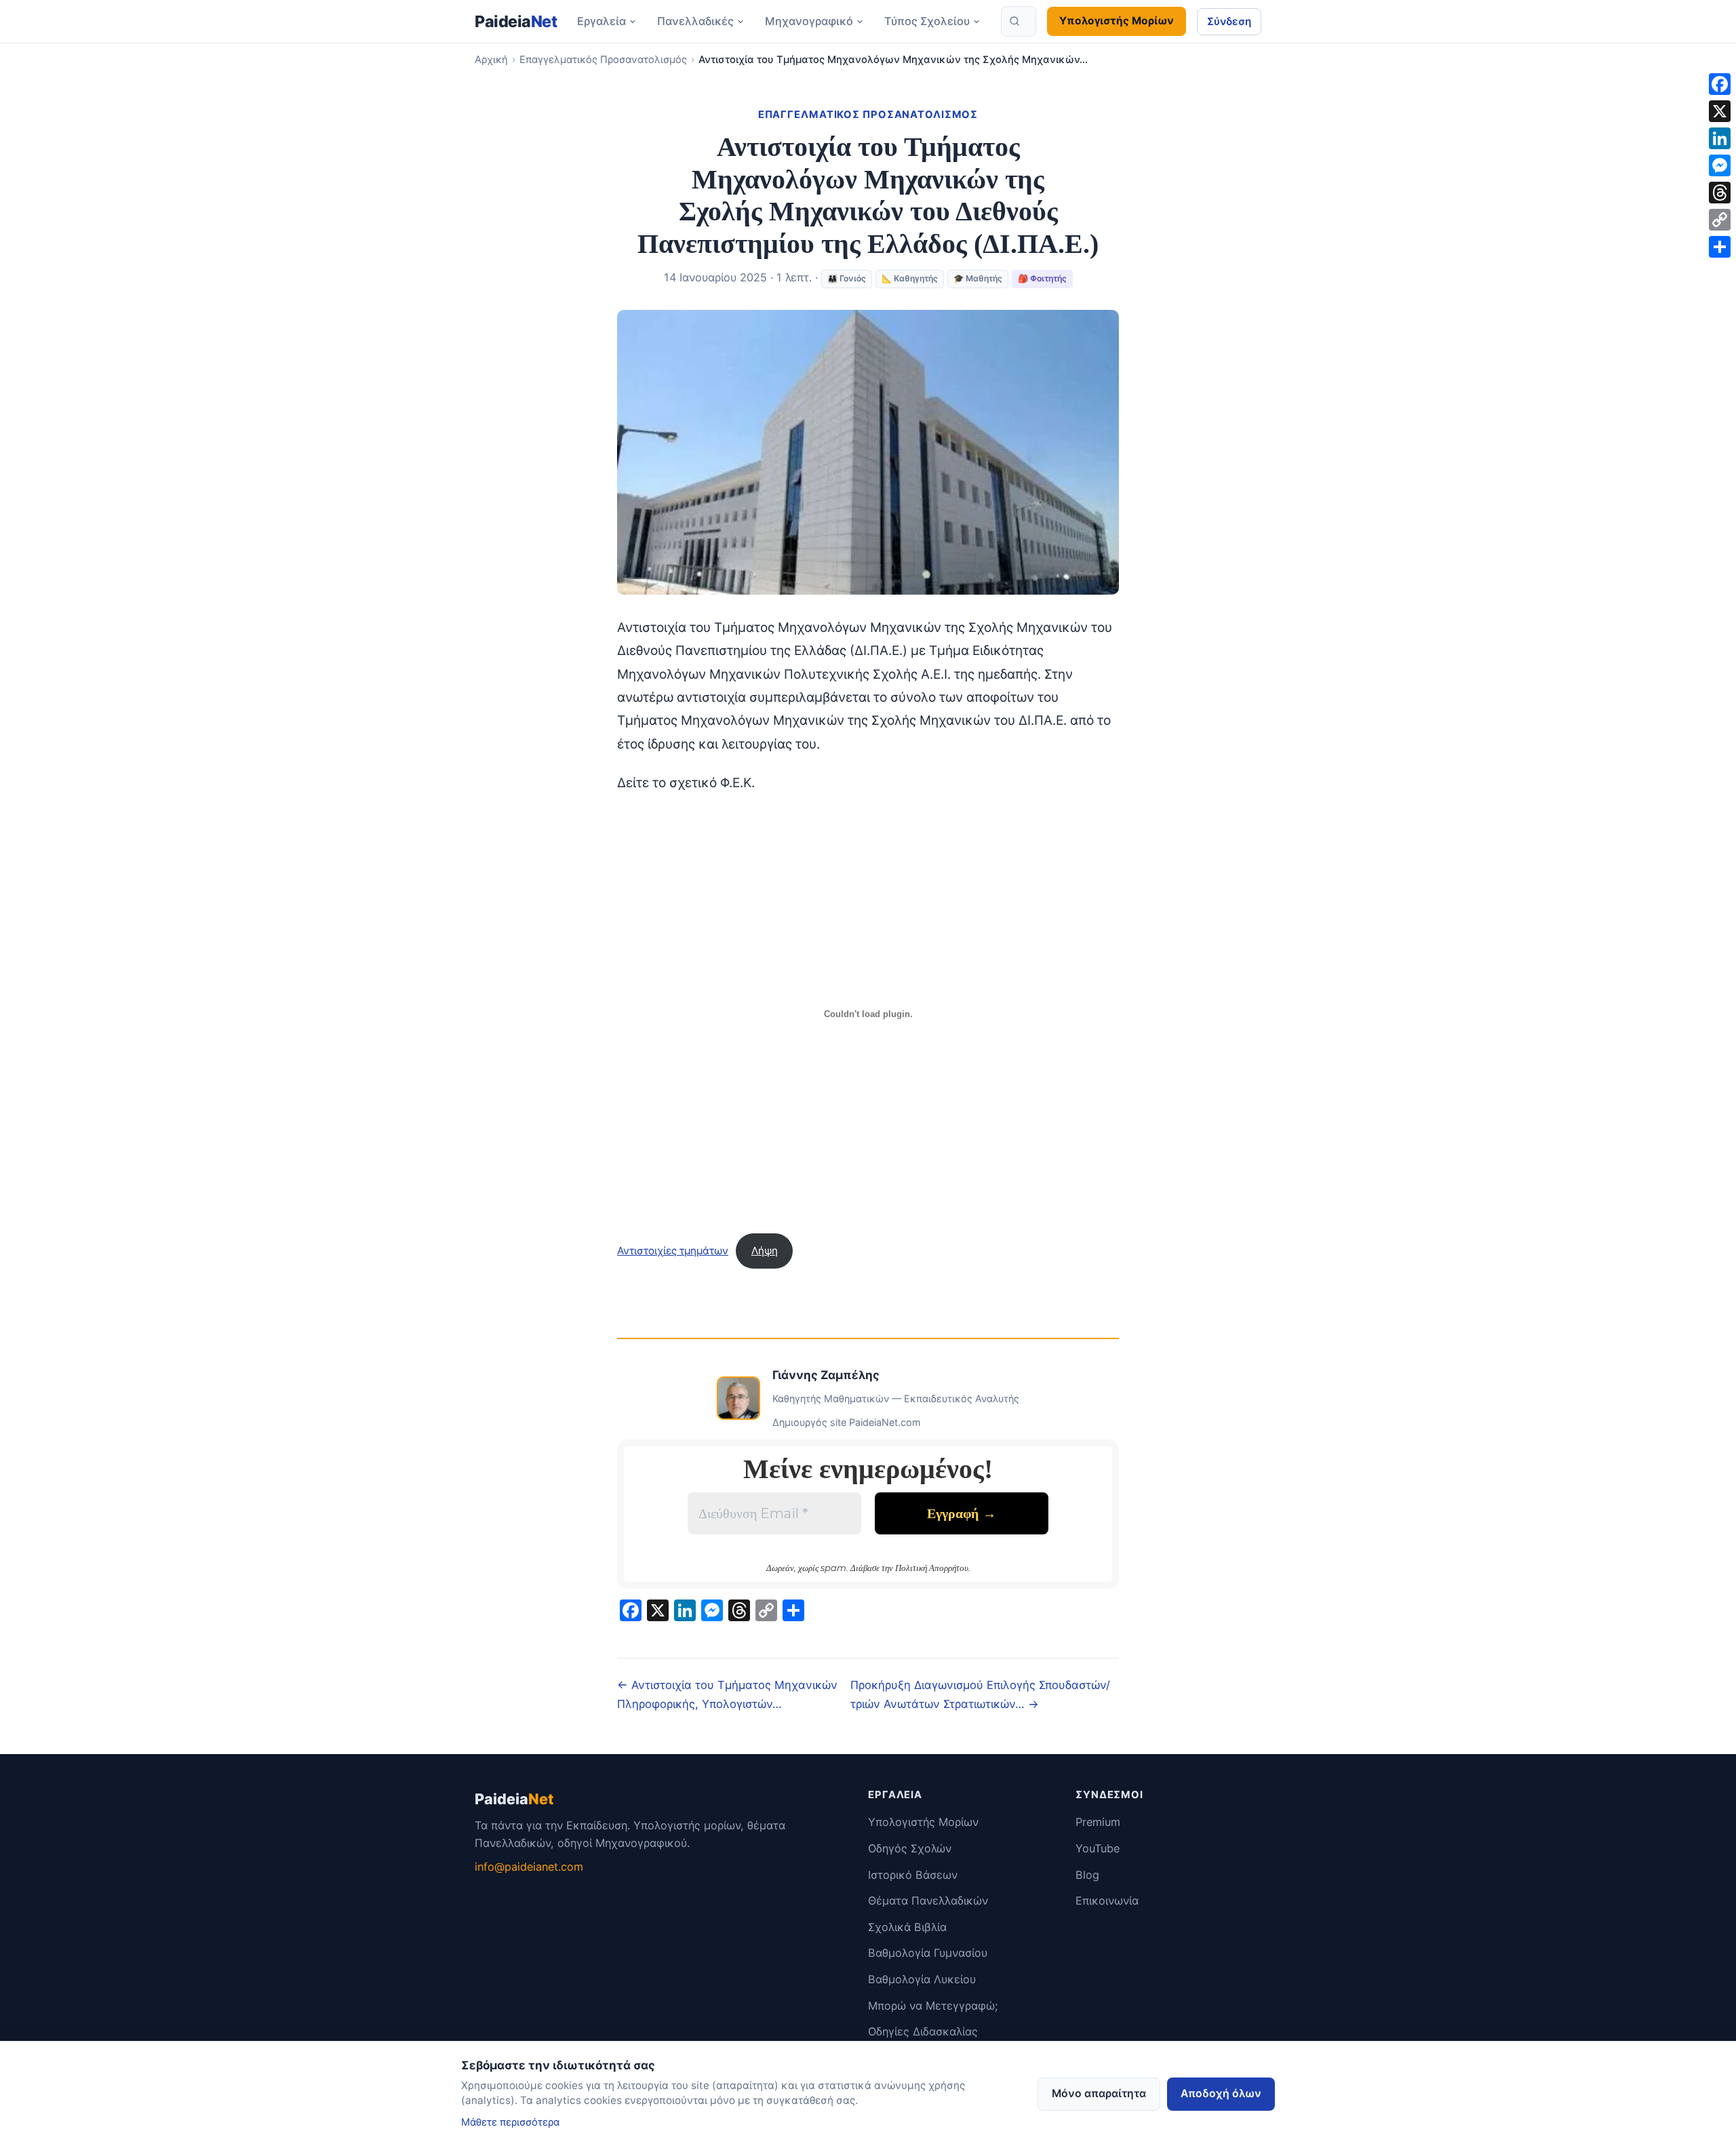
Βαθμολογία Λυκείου (922, 1979)
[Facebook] (1720, 84)
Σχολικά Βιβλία (907, 1927)
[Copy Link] (1720, 220)
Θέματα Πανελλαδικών (928, 1901)
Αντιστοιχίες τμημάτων (673, 1251)
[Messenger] (1720, 165)
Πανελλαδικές (695, 21)
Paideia (516, 21)
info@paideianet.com (529, 1867)
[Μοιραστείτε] (1720, 247)
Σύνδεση (1229, 21)
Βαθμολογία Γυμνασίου (928, 1953)
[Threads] (1720, 193)
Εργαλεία (601, 21)
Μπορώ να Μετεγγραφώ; (933, 2006)
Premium (1098, 1822)
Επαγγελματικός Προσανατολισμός (603, 60)
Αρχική (491, 60)
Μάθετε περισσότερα (510, 2122)
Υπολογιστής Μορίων (1117, 21)
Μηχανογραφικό (809, 21)
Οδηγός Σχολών (910, 1848)
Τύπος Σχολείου (927, 21)
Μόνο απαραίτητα (1099, 2093)
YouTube (1098, 1848)
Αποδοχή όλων (1221, 2093)
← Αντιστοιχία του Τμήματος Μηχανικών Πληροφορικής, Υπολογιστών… (727, 1694)
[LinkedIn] (1720, 138)
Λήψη (765, 1251)
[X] (1720, 111)
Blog (1087, 1875)
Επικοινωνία (1107, 1901)
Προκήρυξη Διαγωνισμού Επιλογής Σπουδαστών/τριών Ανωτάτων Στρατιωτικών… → (980, 1694)
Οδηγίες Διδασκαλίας (923, 2031)
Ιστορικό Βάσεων (913, 1875)
